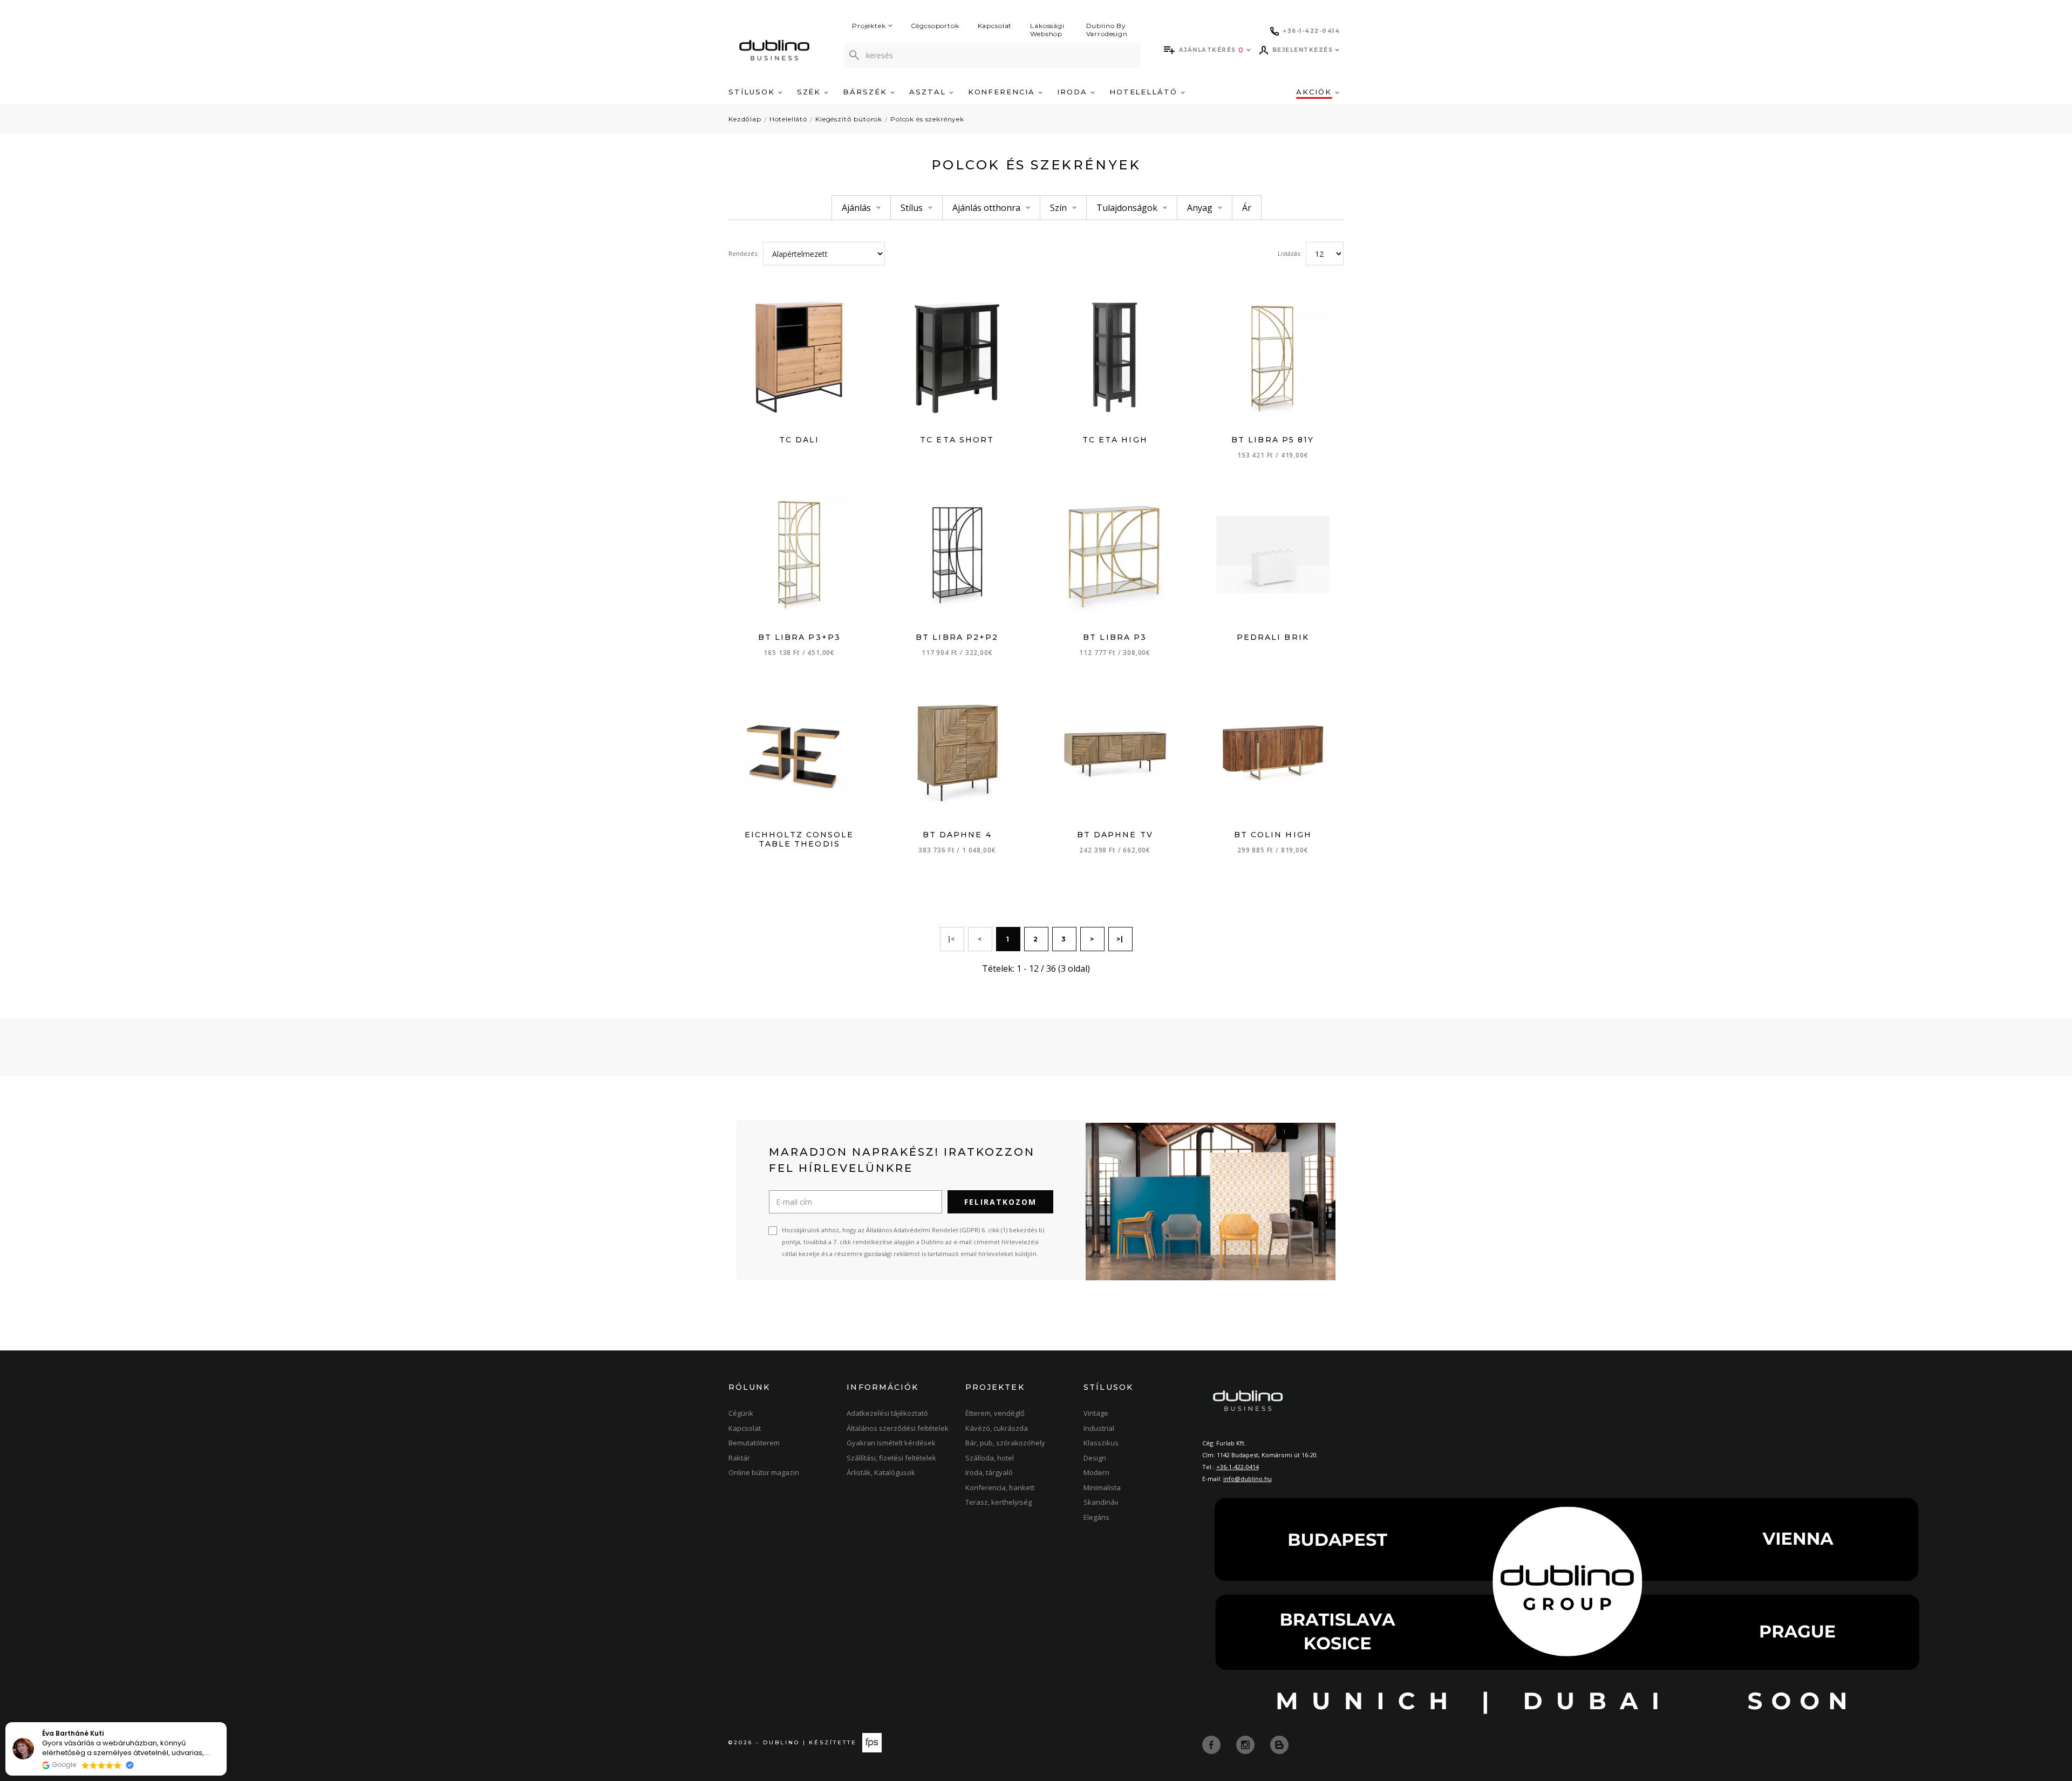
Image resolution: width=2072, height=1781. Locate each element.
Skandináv (1101, 1502)
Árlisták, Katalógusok (881, 1472)
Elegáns (1096, 1517)
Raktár (739, 1458)
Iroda (1074, 92)
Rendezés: (744, 253)
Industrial (1099, 1428)
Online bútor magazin (764, 1472)
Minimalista (1102, 1487)
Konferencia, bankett (1000, 1487)
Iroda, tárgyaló (989, 1472)
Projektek (869, 26)
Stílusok (753, 92)
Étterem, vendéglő (995, 1413)
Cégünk (741, 1413)
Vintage (1096, 1413)
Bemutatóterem (754, 1443)
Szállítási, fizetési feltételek (891, 1458)
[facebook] (1212, 1744)
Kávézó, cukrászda (997, 1428)
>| (1120, 939)
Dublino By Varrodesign (1107, 30)
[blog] (1279, 1744)
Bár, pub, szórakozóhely (1005, 1443)
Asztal (929, 92)
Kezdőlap (745, 119)
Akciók (1316, 92)
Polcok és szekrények (927, 119)
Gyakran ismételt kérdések (891, 1443)
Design (1095, 1458)
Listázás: (1290, 253)
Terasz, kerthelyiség (998, 1502)
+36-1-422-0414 (1238, 1467)
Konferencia (1003, 92)
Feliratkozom (1000, 1202)
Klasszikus (1101, 1443)
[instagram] (1246, 1744)
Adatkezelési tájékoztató (887, 1413)
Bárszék (867, 92)
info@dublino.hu (1248, 1479)
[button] (226, 1723)
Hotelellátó (1145, 92)
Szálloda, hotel (990, 1458)
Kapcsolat (995, 26)
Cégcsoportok (935, 26)
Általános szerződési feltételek (898, 1428)
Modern (1096, 1472)
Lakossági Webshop (1047, 30)
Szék (811, 92)
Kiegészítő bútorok (849, 119)
